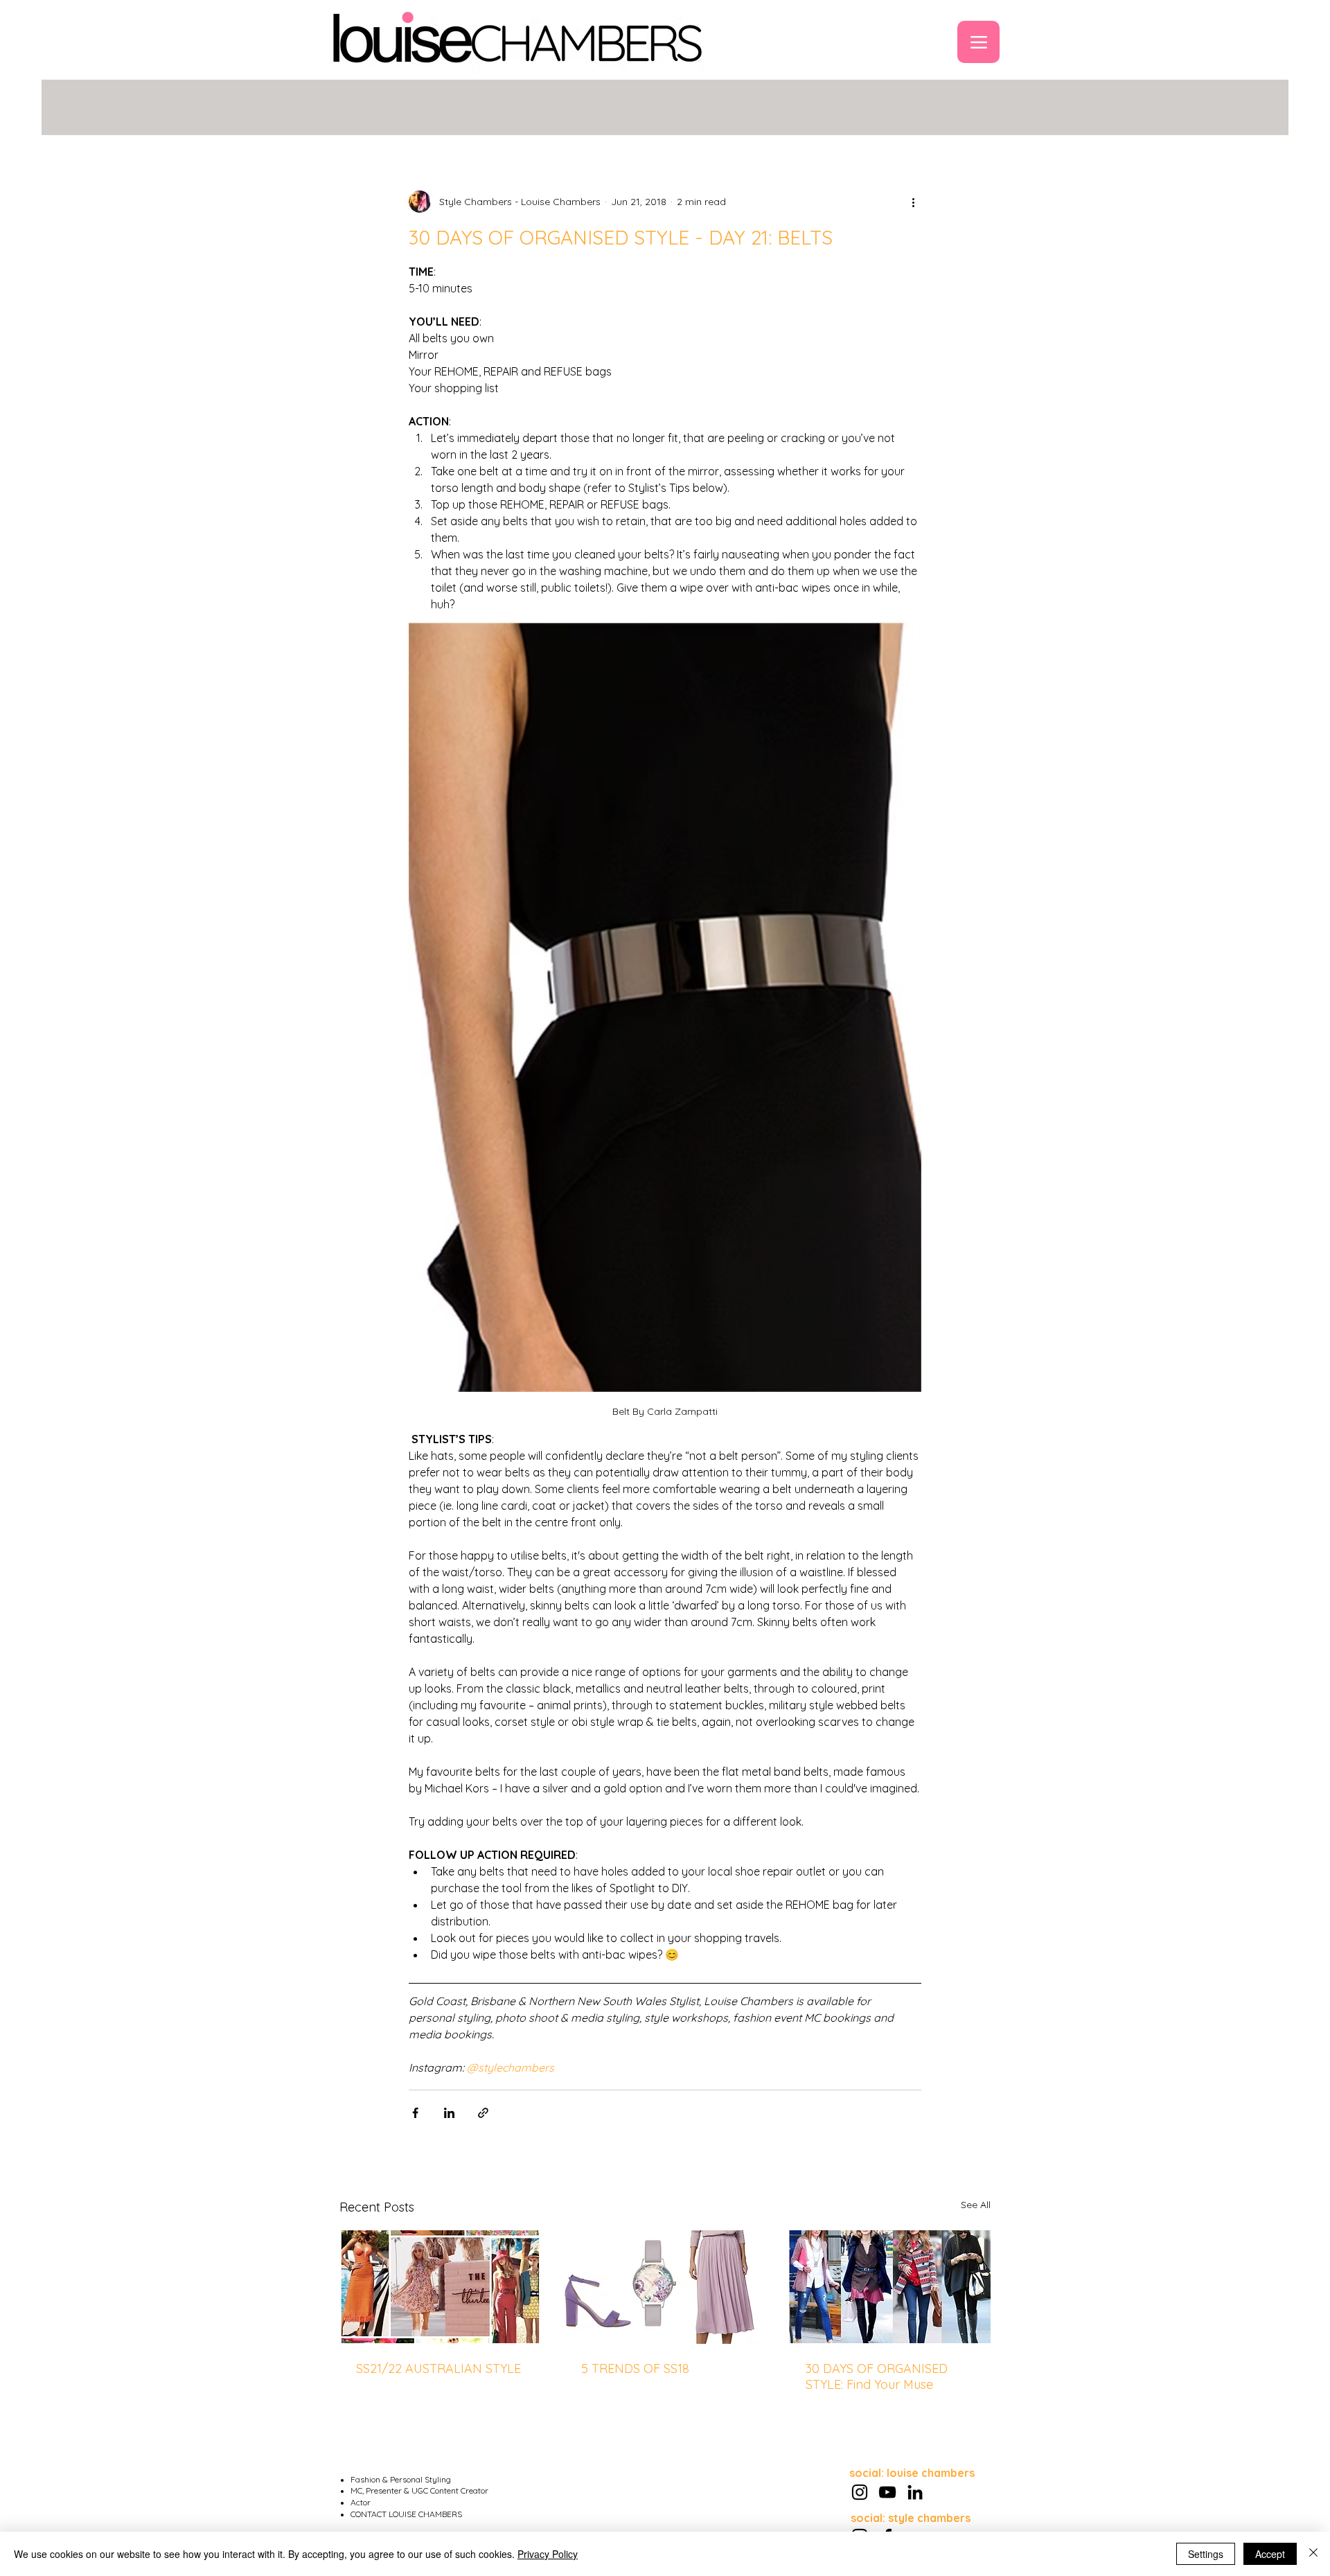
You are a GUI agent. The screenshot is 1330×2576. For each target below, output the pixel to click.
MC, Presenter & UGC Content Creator (419, 2490)
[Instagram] (860, 2492)
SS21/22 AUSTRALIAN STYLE (438, 2368)
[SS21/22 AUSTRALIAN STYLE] (440, 2287)
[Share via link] (483, 2113)
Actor (361, 2502)
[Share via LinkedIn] (449, 2113)
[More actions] (913, 202)
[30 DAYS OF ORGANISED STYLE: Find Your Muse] (890, 2287)
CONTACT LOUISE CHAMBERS (406, 2514)
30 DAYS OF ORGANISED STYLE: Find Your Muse (877, 2376)
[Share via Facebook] (415, 2113)
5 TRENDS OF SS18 (635, 2368)
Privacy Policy (548, 2554)
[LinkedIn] (915, 2492)
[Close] (1313, 2554)
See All (976, 2205)
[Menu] (978, 42)
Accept (1270, 2554)
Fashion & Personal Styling (401, 2479)
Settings (1206, 2554)
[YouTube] (887, 2492)
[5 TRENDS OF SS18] (665, 2287)
